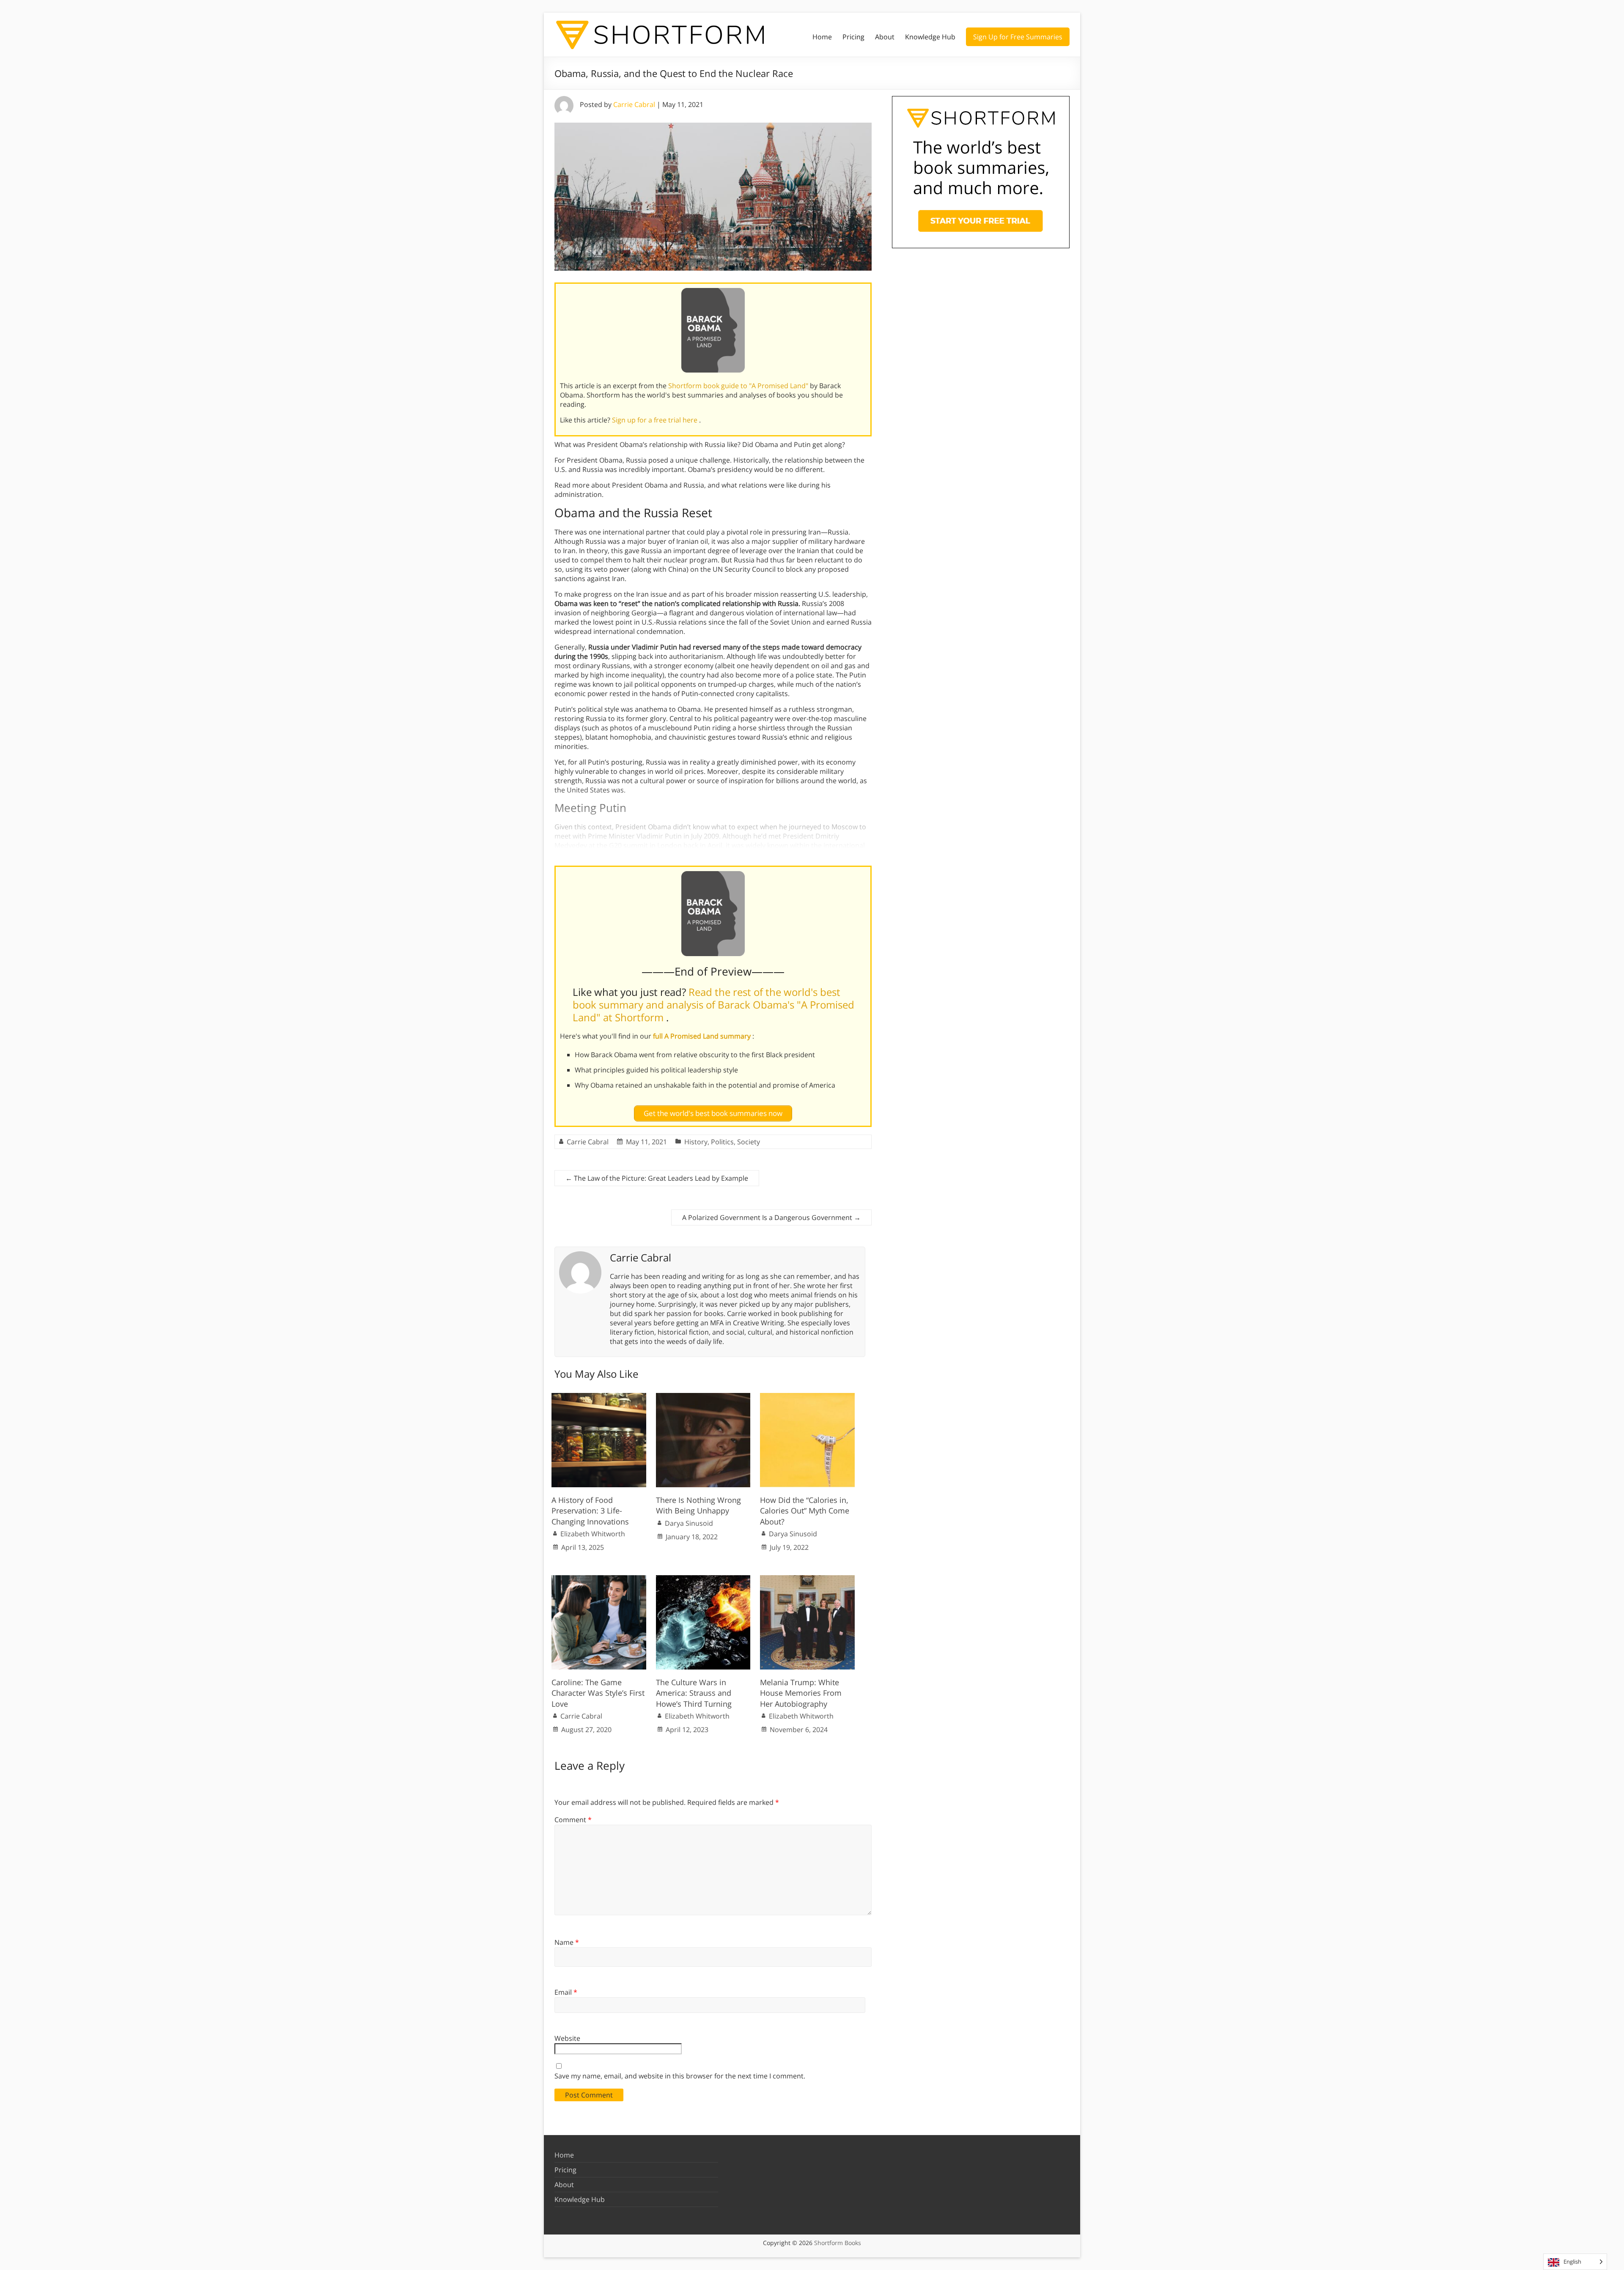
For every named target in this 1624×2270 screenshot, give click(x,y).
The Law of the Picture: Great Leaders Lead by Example (657, 1178)
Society (749, 1142)
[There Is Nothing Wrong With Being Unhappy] (703, 1397)
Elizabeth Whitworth (593, 1534)
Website (567, 2038)
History (696, 1142)
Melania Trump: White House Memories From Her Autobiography (801, 1693)
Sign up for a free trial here (656, 420)
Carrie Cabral (634, 104)
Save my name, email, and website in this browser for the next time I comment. (680, 2076)
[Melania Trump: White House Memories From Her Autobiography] (807, 1579)
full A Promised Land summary (703, 1036)
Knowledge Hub (930, 37)
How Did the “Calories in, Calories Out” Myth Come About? (805, 1511)
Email (566, 1992)
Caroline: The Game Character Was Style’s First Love (598, 1693)
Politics (722, 1142)
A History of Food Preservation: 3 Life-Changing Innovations (590, 1511)
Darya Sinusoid (689, 1523)
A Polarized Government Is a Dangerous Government (771, 1217)
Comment (573, 1820)
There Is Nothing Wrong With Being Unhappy (698, 1505)
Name (567, 1942)
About (885, 37)
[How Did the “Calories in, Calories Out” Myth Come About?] (807, 1397)
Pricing (853, 37)
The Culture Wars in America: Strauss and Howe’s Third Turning (694, 1693)
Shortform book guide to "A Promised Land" (739, 386)
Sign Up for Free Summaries (1018, 37)
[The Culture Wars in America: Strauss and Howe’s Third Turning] (703, 1579)
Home (822, 37)
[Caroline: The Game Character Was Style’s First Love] (599, 1579)
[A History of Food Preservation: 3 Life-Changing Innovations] (599, 1397)
